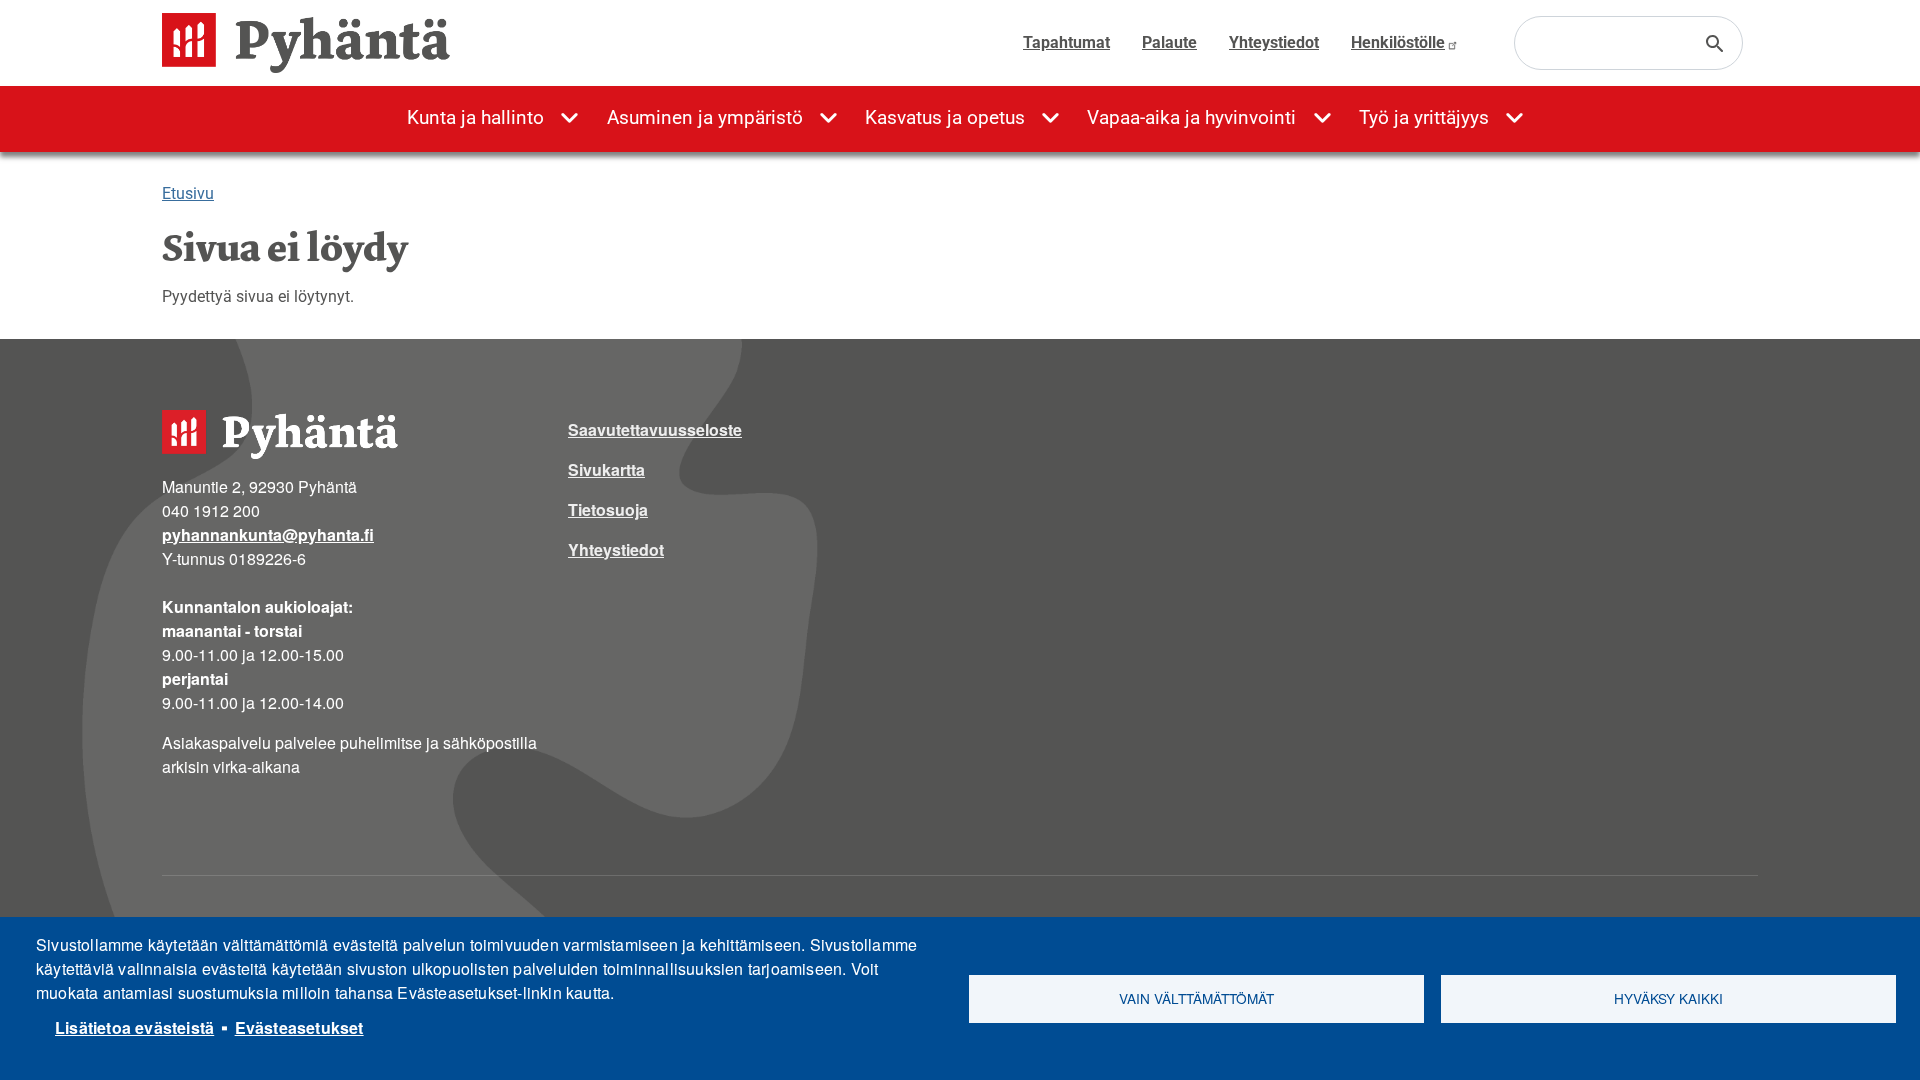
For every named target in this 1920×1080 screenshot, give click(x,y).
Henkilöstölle (1398, 42)
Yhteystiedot (1274, 42)
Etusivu (188, 193)
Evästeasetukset (299, 1027)
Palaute (1169, 42)
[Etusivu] (314, 43)
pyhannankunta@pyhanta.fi (268, 534)
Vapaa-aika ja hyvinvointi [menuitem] (1191, 117)
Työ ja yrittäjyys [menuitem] (1424, 117)
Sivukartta (606, 469)
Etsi (1715, 44)
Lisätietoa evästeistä (134, 1027)
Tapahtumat (1066, 42)
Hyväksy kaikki (1668, 998)
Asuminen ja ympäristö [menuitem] (705, 117)
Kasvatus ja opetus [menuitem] (945, 117)
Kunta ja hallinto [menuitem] (475, 117)
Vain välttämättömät (1196, 998)
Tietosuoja (608, 509)
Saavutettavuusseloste (655, 429)
